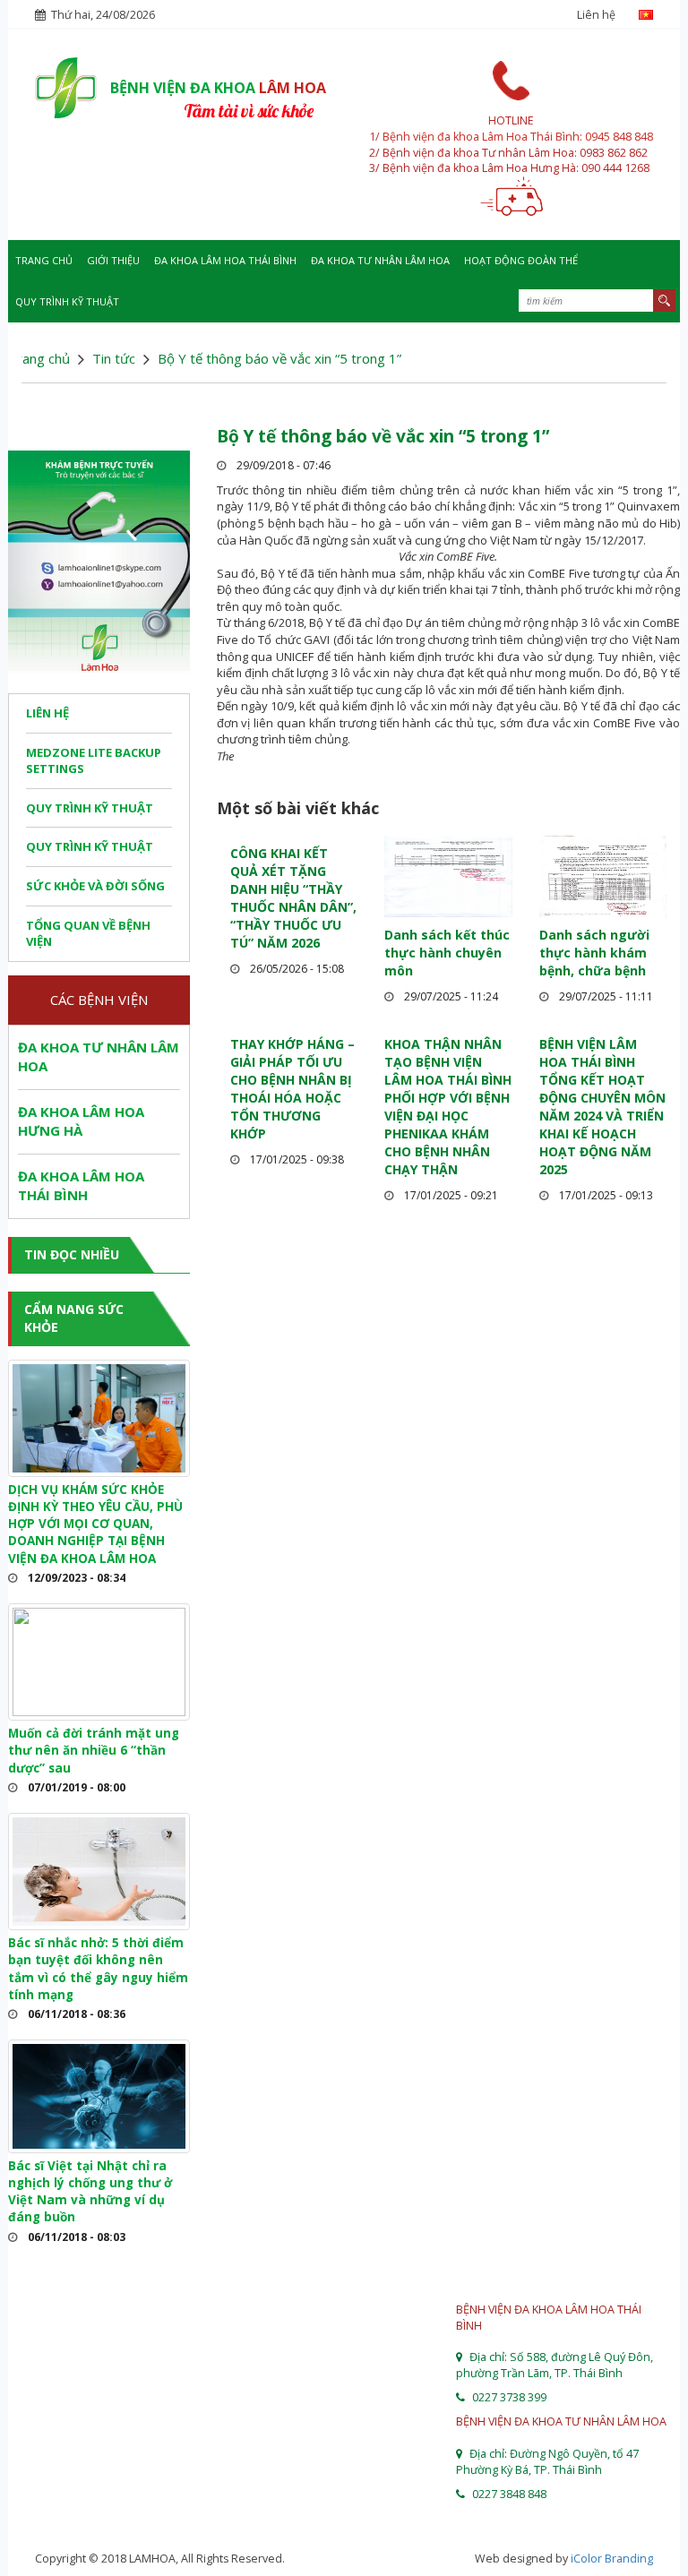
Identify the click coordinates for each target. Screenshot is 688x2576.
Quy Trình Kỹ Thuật (67, 301)
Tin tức (114, 358)
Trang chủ (44, 260)
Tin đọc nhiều (72, 1254)
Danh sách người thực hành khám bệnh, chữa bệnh (594, 953)
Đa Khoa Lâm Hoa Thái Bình (225, 260)
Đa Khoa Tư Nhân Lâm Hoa (380, 260)
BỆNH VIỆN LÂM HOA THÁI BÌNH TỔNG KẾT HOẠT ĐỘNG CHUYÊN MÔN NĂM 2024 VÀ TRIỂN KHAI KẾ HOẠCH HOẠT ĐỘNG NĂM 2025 (602, 1107)
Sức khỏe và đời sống (95, 886)
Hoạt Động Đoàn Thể (521, 260)
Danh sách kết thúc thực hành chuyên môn (447, 953)
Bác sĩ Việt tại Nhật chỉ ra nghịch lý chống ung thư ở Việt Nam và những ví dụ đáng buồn (90, 2192)
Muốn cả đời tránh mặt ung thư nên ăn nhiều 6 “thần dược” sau (94, 1751)
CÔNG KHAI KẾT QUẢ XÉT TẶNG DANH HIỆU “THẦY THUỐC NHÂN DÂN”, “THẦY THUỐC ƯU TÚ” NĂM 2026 (293, 898)
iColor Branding (612, 2559)
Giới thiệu (113, 260)
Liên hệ (596, 15)
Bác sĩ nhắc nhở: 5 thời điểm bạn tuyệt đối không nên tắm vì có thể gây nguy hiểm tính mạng (98, 1969)
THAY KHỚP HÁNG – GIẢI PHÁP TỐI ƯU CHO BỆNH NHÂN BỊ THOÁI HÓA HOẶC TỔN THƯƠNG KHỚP (292, 1089)
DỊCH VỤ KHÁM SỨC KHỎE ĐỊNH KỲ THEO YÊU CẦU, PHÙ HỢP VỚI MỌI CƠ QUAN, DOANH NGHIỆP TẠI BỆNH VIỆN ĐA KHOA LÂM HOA (95, 1524)
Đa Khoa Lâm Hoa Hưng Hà (81, 1121)
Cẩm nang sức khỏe (74, 1318)
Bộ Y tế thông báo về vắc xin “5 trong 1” (383, 436)
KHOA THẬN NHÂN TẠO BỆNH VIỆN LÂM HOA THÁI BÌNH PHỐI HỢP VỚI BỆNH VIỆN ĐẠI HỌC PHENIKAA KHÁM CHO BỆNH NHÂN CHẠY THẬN (448, 1107)
